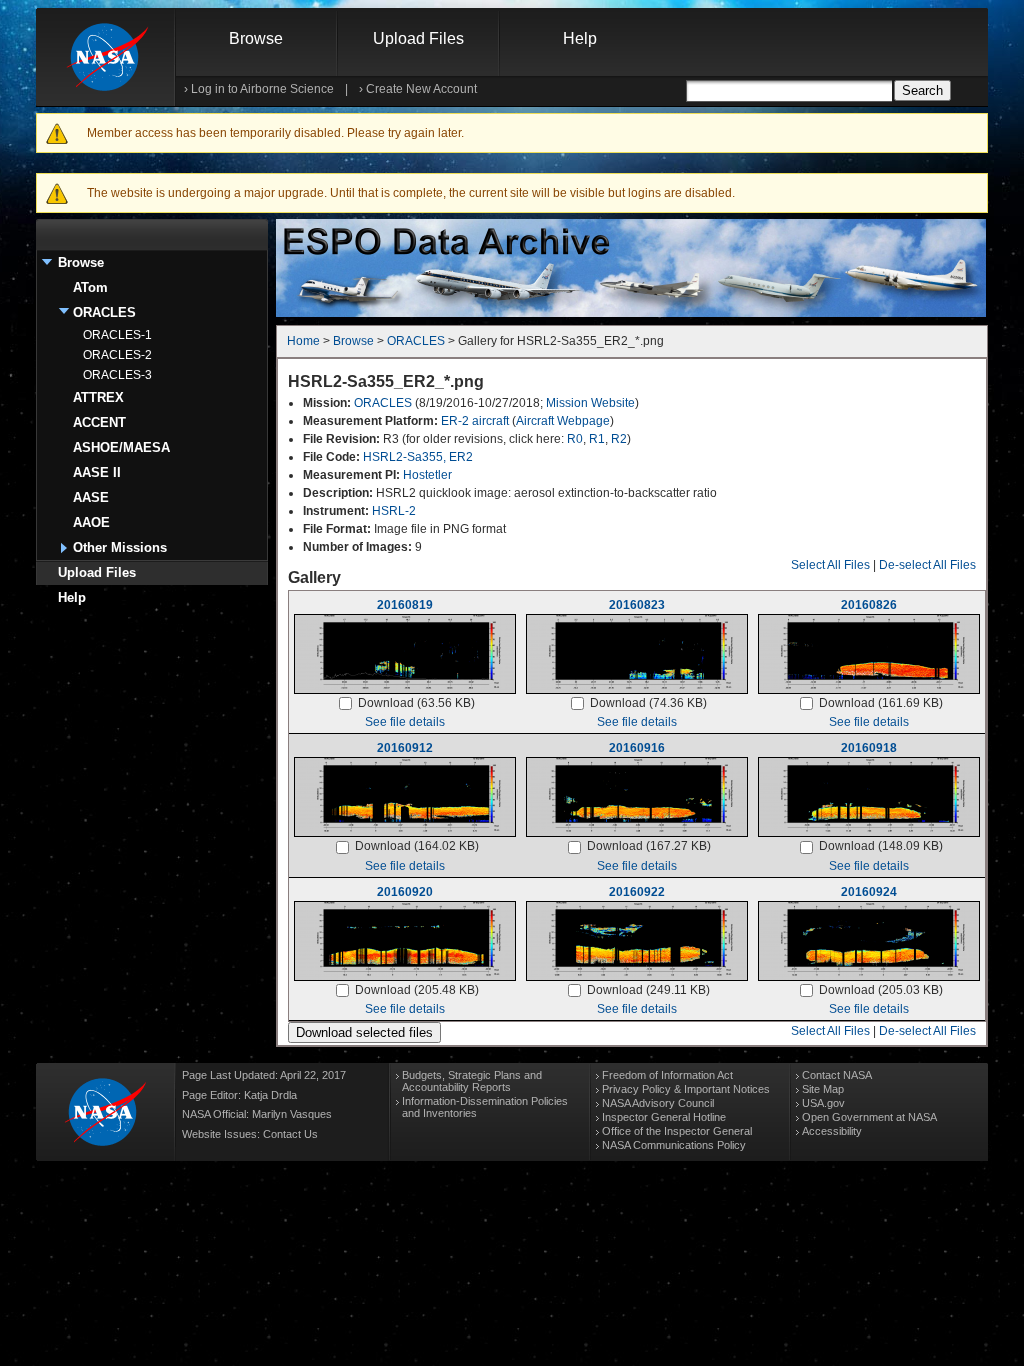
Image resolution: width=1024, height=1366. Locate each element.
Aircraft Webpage (563, 421)
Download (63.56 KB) (416, 703)
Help (580, 38)
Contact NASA (837, 1075)
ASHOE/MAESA (121, 447)
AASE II (97, 472)
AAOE (91, 522)
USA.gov (823, 1103)
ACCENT (99, 422)
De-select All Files (927, 565)
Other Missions (120, 547)
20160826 (869, 605)
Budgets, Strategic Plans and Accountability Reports (472, 1081)
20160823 (637, 605)
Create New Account (421, 89)
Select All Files (830, 565)
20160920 (405, 892)
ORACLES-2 (117, 355)
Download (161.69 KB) (881, 703)
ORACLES (104, 312)
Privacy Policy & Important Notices (686, 1089)
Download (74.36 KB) (648, 703)
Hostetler (427, 475)
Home (303, 341)
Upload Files (418, 38)
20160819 (405, 605)
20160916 (637, 748)
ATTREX (98, 397)
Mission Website (590, 403)
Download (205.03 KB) (881, 990)
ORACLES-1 (117, 335)
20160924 (869, 892)
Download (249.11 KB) (648, 990)
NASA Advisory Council (658, 1103)
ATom (90, 287)
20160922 (637, 892)
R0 (575, 439)
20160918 (869, 748)
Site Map (823, 1089)
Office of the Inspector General (677, 1131)
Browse (256, 38)
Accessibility (832, 1131)
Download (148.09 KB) (881, 846)
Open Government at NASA (869, 1117)
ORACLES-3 (117, 375)
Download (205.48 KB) (417, 990)
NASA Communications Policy (674, 1145)
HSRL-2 (394, 511)
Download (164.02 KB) (417, 846)
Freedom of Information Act (667, 1075)
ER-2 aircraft (475, 421)
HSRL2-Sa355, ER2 (418, 457)
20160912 (405, 748)
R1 (597, 439)
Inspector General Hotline (664, 1117)
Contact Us (290, 1134)
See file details (405, 722)
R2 (619, 439)
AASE (91, 497)
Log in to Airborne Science (262, 89)
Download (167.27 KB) (649, 846)
